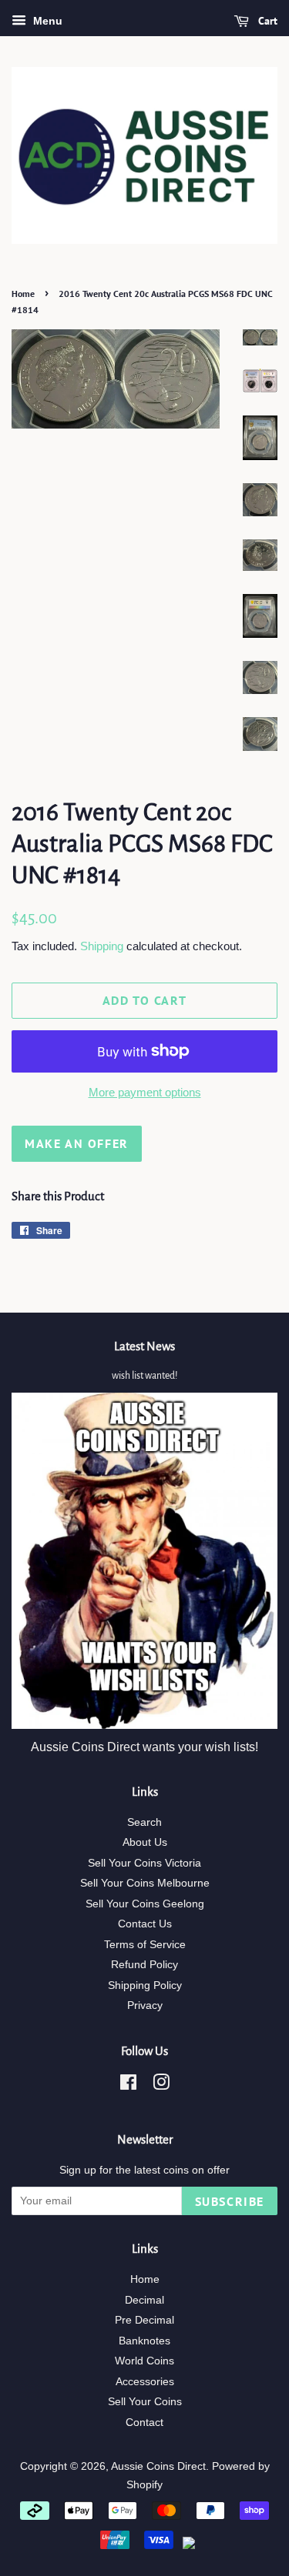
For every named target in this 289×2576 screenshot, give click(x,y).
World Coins (144, 2361)
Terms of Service (145, 1945)
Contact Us (145, 1924)
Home (23, 294)
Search (144, 1822)
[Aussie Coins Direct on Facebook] (128, 2085)
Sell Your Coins (145, 2402)
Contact (144, 2423)
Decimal (144, 2300)
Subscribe (230, 2201)
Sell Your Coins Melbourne (145, 1883)
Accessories (145, 2382)
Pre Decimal (144, 2320)
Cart (266, 21)
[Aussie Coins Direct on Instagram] (161, 2085)
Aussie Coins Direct (158, 2466)
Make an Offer (77, 1143)
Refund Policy (144, 1965)
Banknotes (144, 2341)
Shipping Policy (145, 1985)
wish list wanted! (144, 1376)
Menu (46, 21)
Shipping (102, 946)
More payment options (145, 1092)
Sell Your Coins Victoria (144, 1863)
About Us (145, 1842)
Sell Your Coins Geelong (145, 1904)
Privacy (145, 2005)
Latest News (144, 1346)
